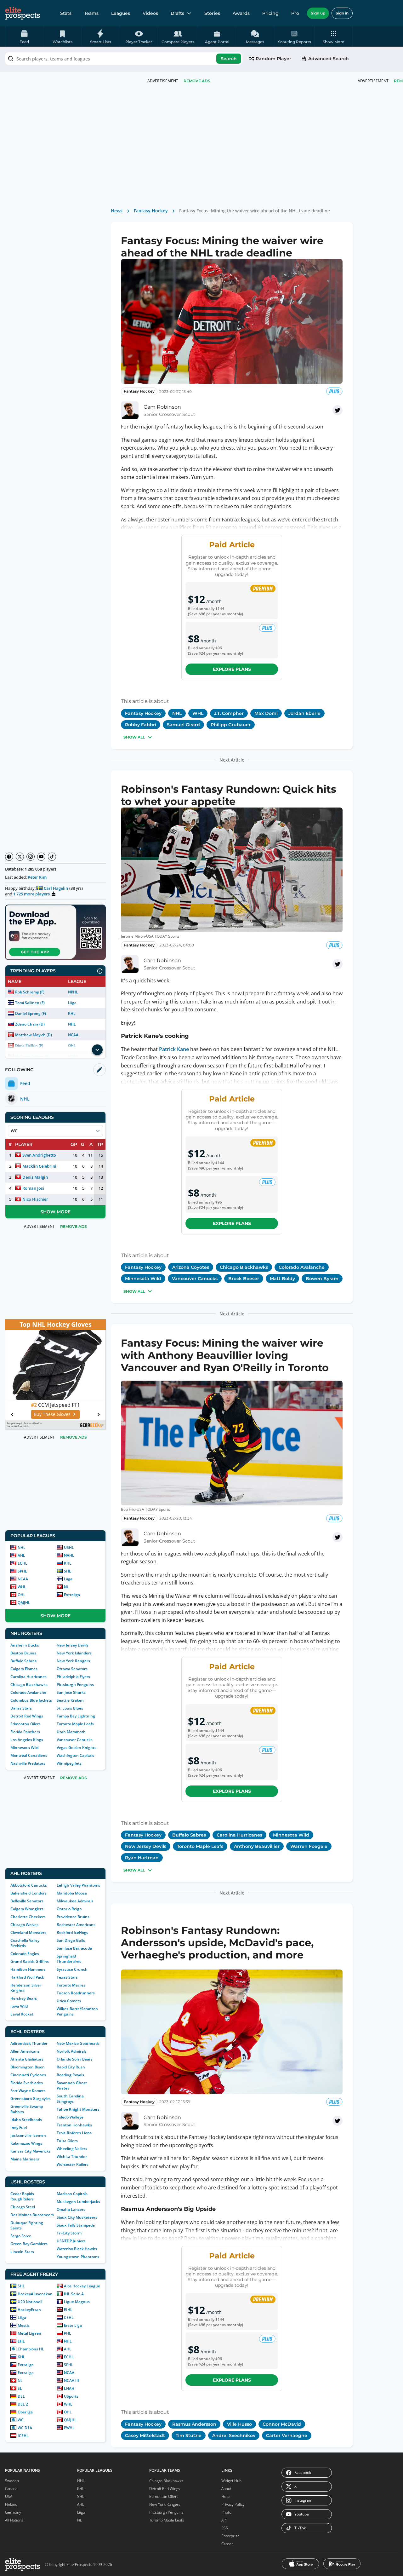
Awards (241, 13)
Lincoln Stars (22, 2252)
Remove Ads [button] (197, 81)
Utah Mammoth (71, 1732)
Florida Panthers (25, 1732)
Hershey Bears (24, 1998)
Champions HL (31, 2349)
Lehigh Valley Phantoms (78, 1885)
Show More (55, 1212)
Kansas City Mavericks (31, 2151)
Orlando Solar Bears (75, 2059)
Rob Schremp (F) (30, 992)
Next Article (232, 760)
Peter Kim (37, 877)
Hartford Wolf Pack (27, 1977)
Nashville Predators (28, 1763)
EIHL (68, 2310)
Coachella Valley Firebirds (25, 1943)
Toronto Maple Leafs (75, 1724)
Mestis (24, 2325)
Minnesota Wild (24, 1748)
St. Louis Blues (70, 1708)
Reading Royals (70, 2075)
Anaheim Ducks (25, 1645)
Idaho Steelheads (26, 2120)
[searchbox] (124, 59)
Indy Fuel (19, 2127)
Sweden (12, 2481)
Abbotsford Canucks (29, 1885)
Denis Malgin (35, 1177)
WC (21, 2420)
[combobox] (124, 59)
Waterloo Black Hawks (77, 2249)
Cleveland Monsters (28, 1932)
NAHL (69, 1555)
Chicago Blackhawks (29, 1685)
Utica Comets (69, 2001)
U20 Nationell (30, 2302)
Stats (66, 13)
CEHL (69, 2317)
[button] (334, 37)
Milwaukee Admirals (75, 1901)
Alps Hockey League (82, 2286)
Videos (150, 13)
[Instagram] (31, 857)
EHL (21, 2341)
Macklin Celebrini (39, 1166)
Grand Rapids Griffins (30, 1961)
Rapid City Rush (71, 2067)
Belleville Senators (27, 1901)
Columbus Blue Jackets (31, 1700)
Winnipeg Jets (69, 1763)
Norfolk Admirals (72, 2051)
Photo (226, 2512)
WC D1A (25, 2428)
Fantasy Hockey (151, 211)
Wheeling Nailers (72, 2149)
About (226, 2489)
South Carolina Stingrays (70, 2099)
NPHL (73, 992)
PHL (68, 2333)
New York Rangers (73, 1661)
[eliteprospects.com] (23, 13)
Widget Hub (231, 2481)
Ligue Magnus (77, 2302)
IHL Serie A (74, 2294)
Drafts (177, 13)
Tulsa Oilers (67, 2141)
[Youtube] (41, 857)
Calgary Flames (24, 1669)
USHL (69, 1547)
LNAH (69, 2388)
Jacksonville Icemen (28, 2135)
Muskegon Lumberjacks (78, 2202)
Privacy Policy (233, 2504)
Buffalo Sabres (23, 1661)
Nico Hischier (35, 1199)
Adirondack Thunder (29, 2043)
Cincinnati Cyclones (28, 2075)
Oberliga (25, 2412)
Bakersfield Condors (28, 1893)
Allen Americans (25, 2051)
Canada (11, 2489)
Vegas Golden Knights (77, 1748)
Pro (295, 13)
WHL (22, 1587)
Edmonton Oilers (26, 1724)
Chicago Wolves (24, 1925)
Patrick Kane (174, 1049)
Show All (134, 737)
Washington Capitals (75, 1755)
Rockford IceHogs (72, 1932)
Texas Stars (67, 1977)
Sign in (342, 13)
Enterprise (230, 2536)
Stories (212, 13)
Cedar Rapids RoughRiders (22, 2196)
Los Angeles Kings (27, 1740)
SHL (68, 1571)
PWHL (69, 2428)
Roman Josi (33, 1188)
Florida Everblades (27, 2083)
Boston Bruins (23, 1653)
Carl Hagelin (56, 888)
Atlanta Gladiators (27, 2059)
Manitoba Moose (72, 1893)
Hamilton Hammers (28, 1969)
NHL (72, 1024)
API (224, 2520)
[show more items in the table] (97, 1050)
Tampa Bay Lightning (76, 1716)
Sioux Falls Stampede (76, 2225)
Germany (13, 2512)
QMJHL (24, 1603)
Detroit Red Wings (27, 1716)
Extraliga (72, 1595)
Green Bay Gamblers (29, 2244)
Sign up (318, 13)
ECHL (23, 1563)
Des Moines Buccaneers (32, 2215)
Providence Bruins (73, 1917)
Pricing (270, 13)
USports (71, 2396)
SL (20, 2388)
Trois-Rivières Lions (74, 2133)
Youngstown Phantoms (78, 2257)
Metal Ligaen (29, 2333)
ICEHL (23, 2436)
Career (227, 2544)
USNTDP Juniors (71, 2241)
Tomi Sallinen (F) (30, 1003)
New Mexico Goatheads (78, 2043)
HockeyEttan (29, 2310)
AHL (21, 1555)
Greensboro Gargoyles (31, 2099)
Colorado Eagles (25, 1954)
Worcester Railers (73, 2164)
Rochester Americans (76, 1925)
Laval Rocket (22, 2014)
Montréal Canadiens (29, 1755)
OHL (22, 1595)
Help (225, 2496)
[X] (20, 857)
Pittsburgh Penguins (75, 1685)
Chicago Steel (23, 2207)
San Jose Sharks (71, 1692)
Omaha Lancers (71, 2209)
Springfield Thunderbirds (69, 1959)
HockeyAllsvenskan (35, 2294)
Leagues (121, 13)
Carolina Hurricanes (28, 1677)
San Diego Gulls (71, 1940)
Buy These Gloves (52, 1414)
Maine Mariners (25, 2159)
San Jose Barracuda (74, 1948)
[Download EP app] (55, 932)
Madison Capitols (72, 2194)
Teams (91, 13)
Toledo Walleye (70, 2117)
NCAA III (71, 2380)
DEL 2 (23, 2404)
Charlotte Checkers (28, 1917)
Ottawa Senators (72, 1669)
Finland (11, 2504)
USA (9, 2496)
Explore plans (232, 669)
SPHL (22, 1571)
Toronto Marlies (71, 1985)
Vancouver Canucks (75, 1740)
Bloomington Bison (28, 2067)
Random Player (273, 59)
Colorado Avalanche (28, 1692)
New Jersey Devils (73, 1645)
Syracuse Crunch (72, 1969)
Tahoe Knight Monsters (78, 2109)
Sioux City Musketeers (77, 2217)
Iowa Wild (19, 2006)
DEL (21, 2396)
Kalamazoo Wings (26, 2143)
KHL (72, 1013)
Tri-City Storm (69, 2233)
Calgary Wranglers (27, 1909)
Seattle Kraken (70, 1700)
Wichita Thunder (72, 2156)
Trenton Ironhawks (74, 2125)
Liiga (72, 1003)
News (117, 211)
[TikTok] (52, 857)
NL (66, 1587)
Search (229, 59)
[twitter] (338, 410)
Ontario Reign (69, 1909)
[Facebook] (9, 857)
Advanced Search (329, 59)
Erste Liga (73, 2325)
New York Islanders (74, 1653)
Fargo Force (21, 2236)
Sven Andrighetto (39, 1155)
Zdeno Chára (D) (30, 1024)
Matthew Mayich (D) (34, 1035)
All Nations (14, 2520)
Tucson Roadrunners (76, 1993)
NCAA (73, 1035)
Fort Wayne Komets (28, 2091)
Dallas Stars (21, 1708)
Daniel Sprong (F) (31, 1013)
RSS (225, 2528)
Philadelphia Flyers (73, 1677)
